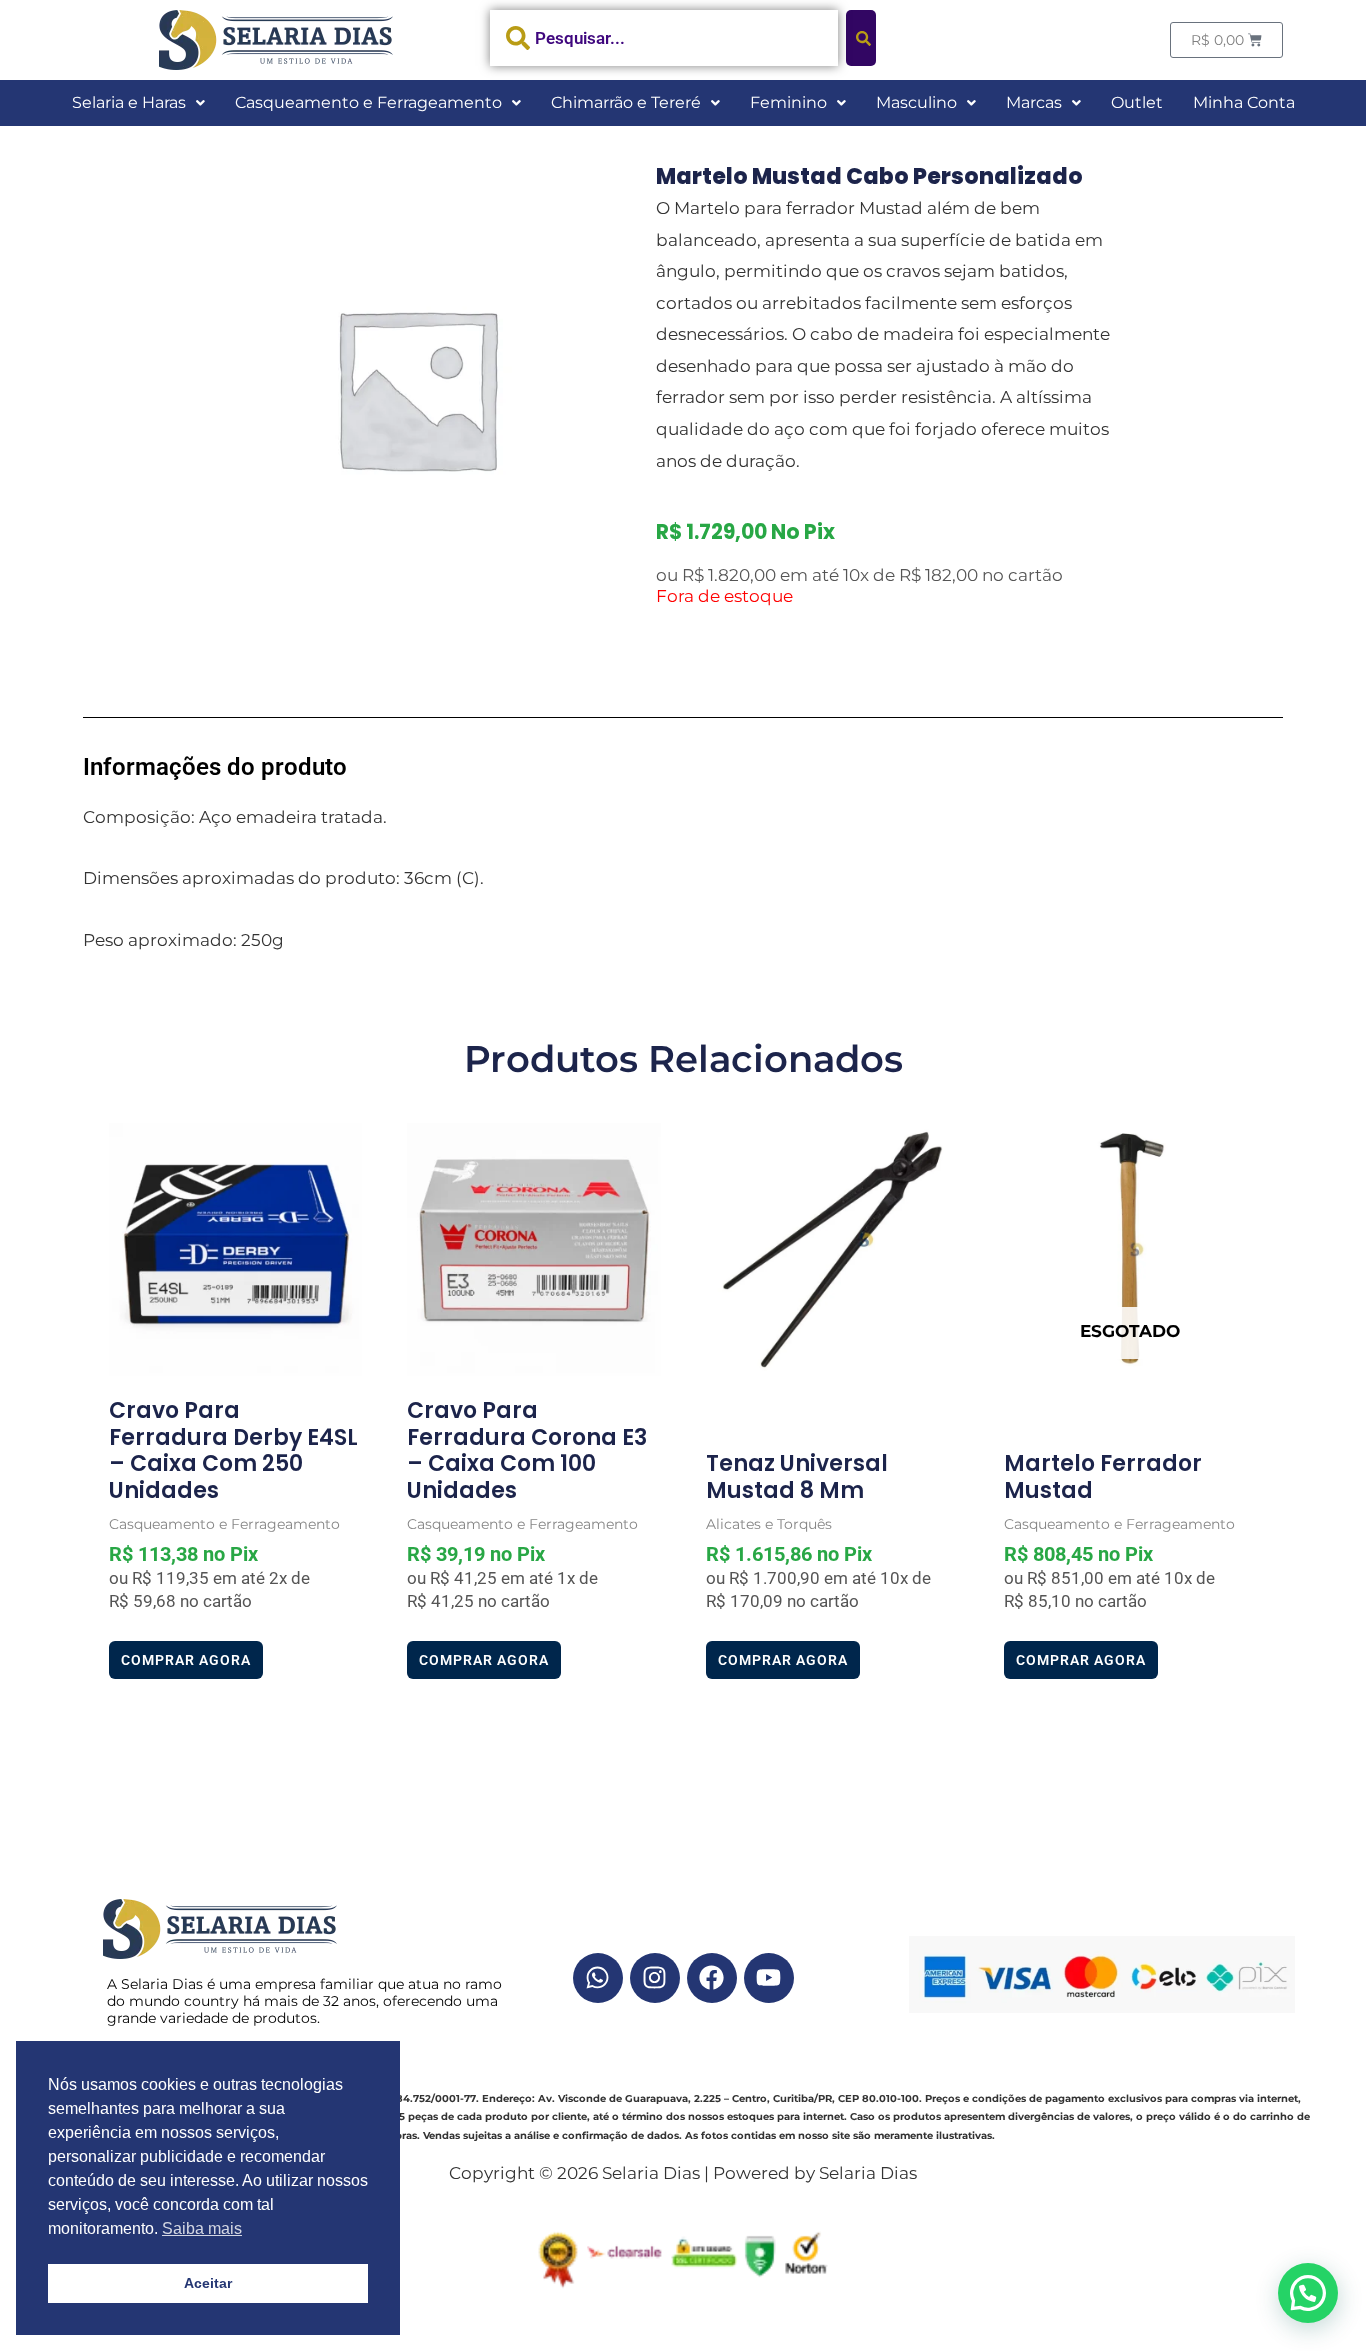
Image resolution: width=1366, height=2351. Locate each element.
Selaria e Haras (129, 102)
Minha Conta (1244, 102)
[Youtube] (769, 1978)
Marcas (1034, 102)
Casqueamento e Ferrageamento (368, 102)
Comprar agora (186, 1660)
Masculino (916, 102)
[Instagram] (655, 1978)
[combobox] (664, 38)
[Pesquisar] (861, 38)
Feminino (788, 102)
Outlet (1137, 102)
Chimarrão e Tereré (626, 102)
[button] (138, 103)
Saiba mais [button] (202, 2228)
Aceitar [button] (208, 2283)
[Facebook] (712, 1978)
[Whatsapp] (598, 1978)
